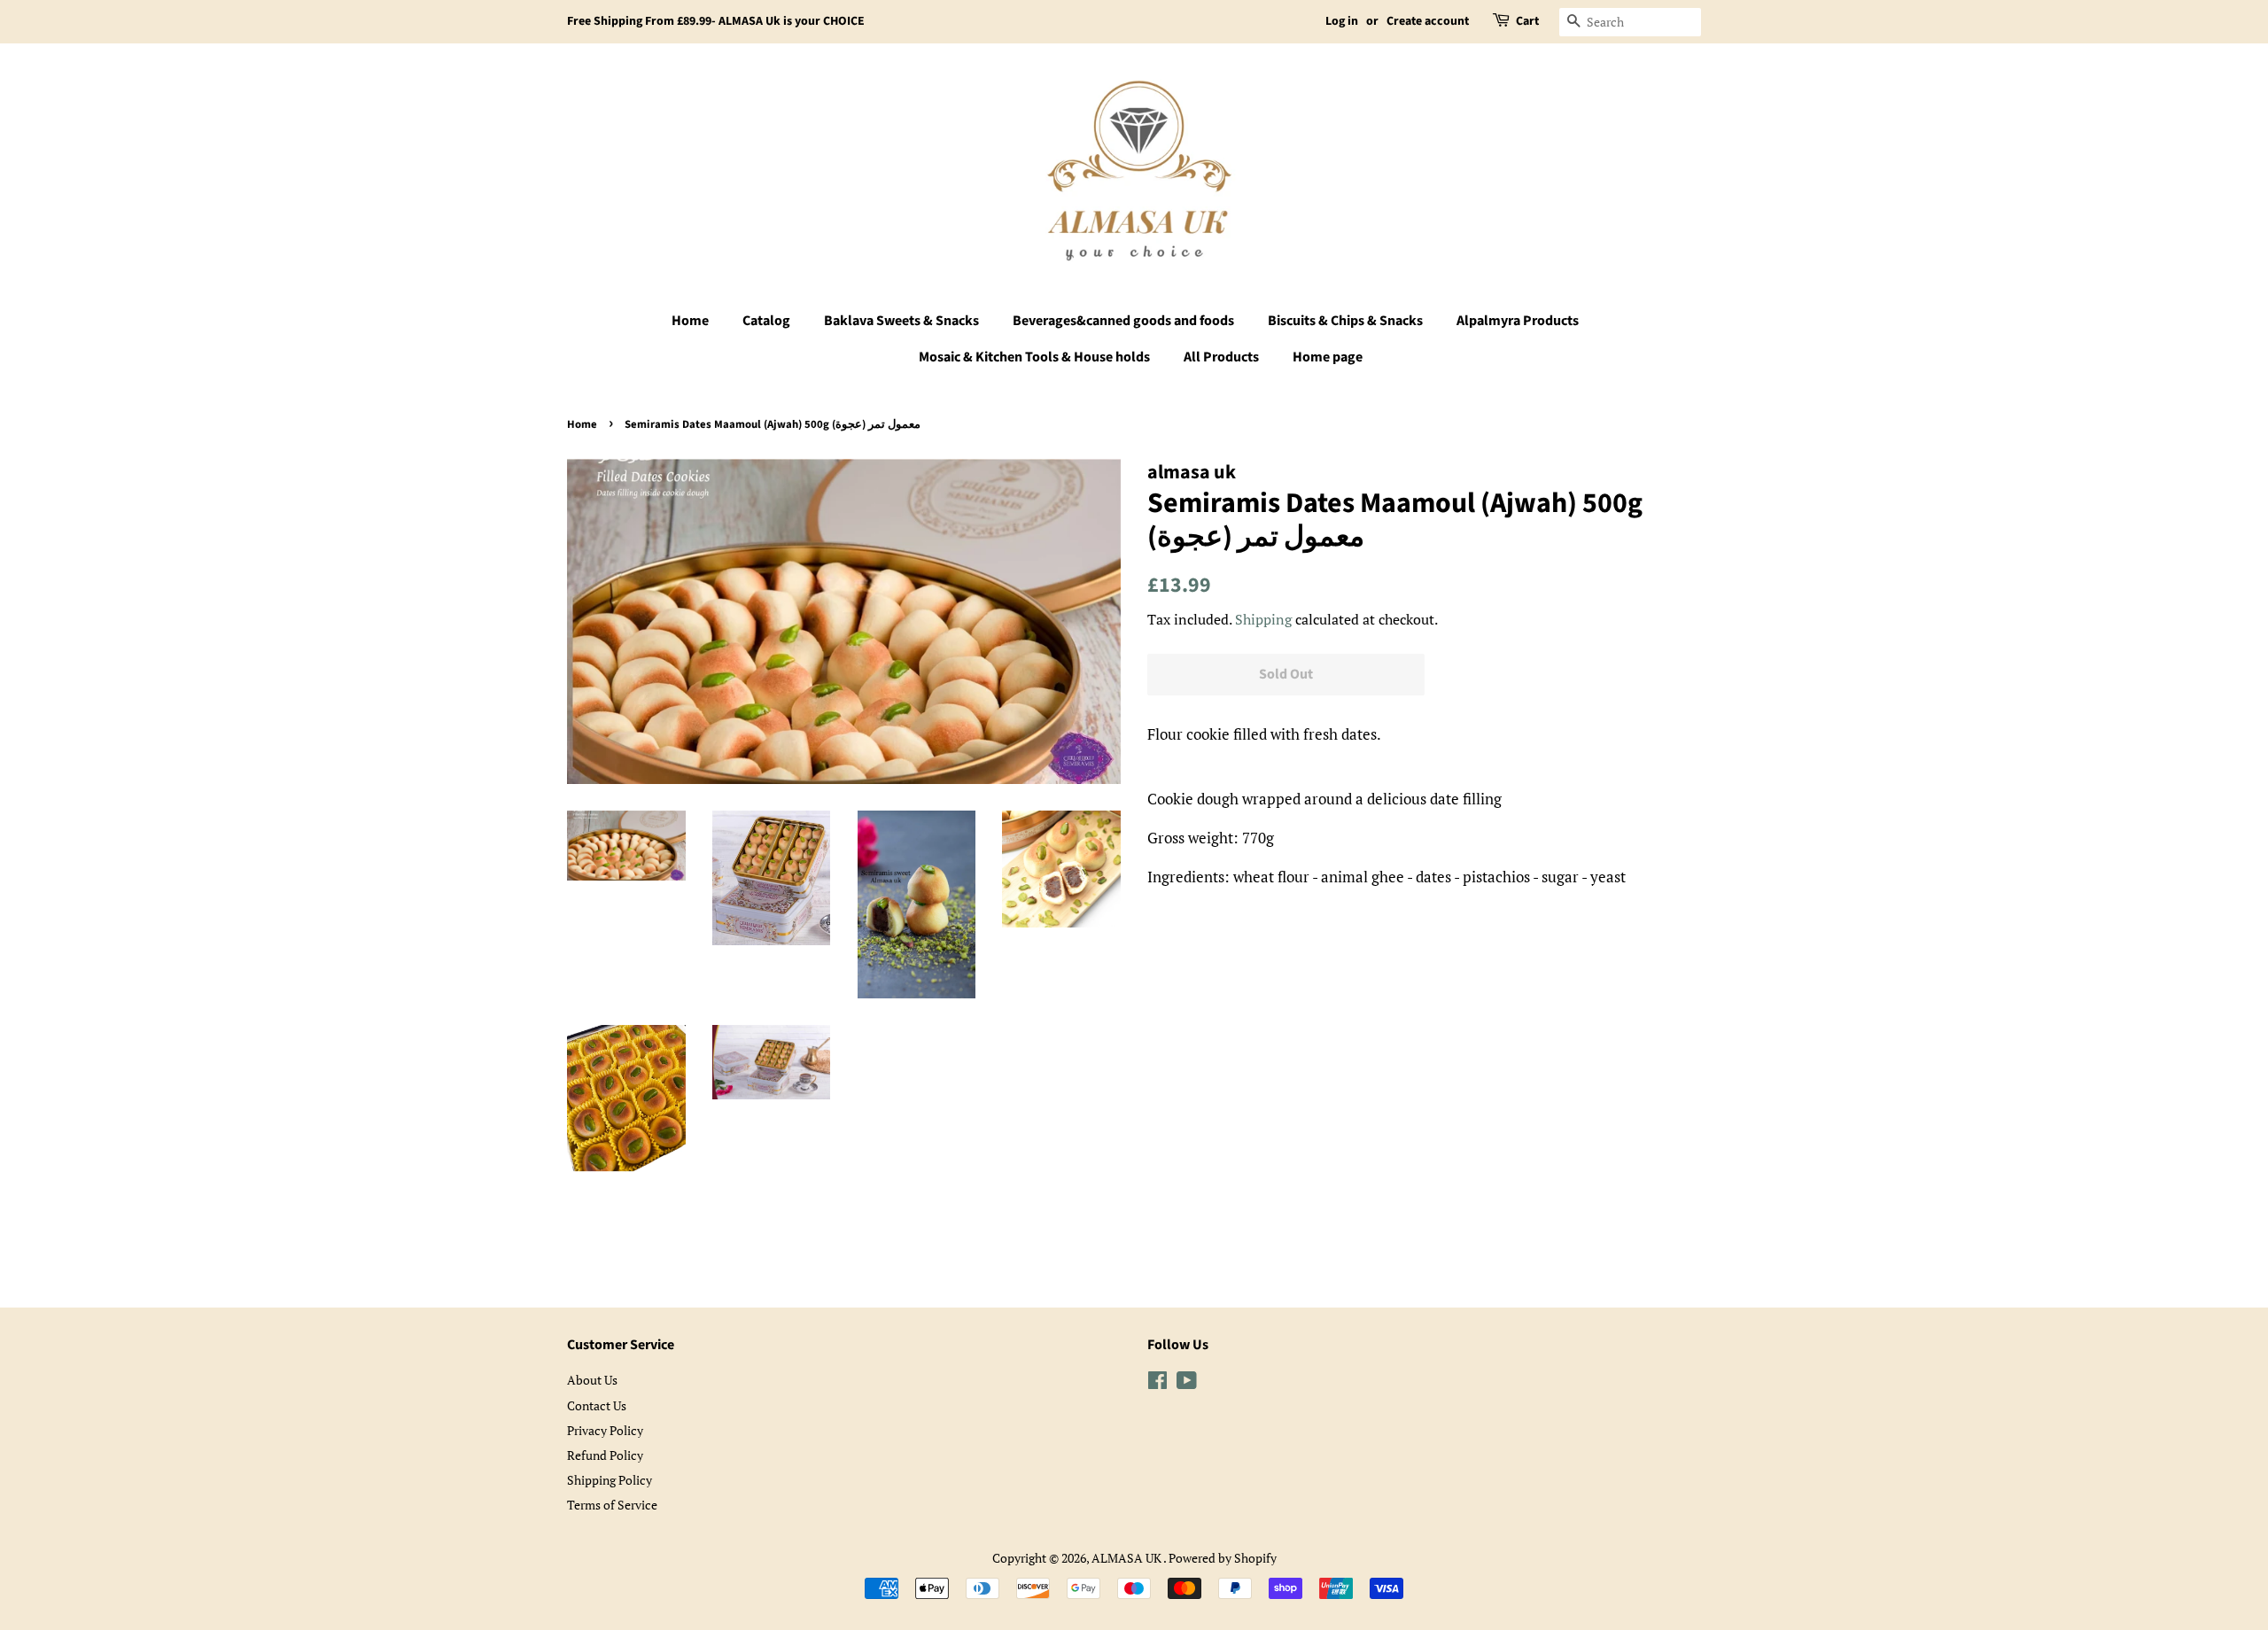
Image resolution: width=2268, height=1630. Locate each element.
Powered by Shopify (1223, 1558)
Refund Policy (605, 1455)
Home (690, 321)
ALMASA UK (1127, 1558)
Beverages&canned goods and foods (1123, 321)
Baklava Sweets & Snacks (901, 321)
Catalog (766, 321)
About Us (592, 1380)
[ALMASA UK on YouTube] (1187, 1383)
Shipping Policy (610, 1480)
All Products (1221, 357)
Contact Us (597, 1405)
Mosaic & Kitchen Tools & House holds (1034, 357)
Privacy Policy (605, 1430)
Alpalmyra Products (1518, 321)
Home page (1328, 357)
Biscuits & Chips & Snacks (1345, 321)
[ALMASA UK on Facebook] (1157, 1383)
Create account (1428, 21)
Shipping (1263, 619)
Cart (1527, 21)
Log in (1342, 21)
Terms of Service (612, 1505)
